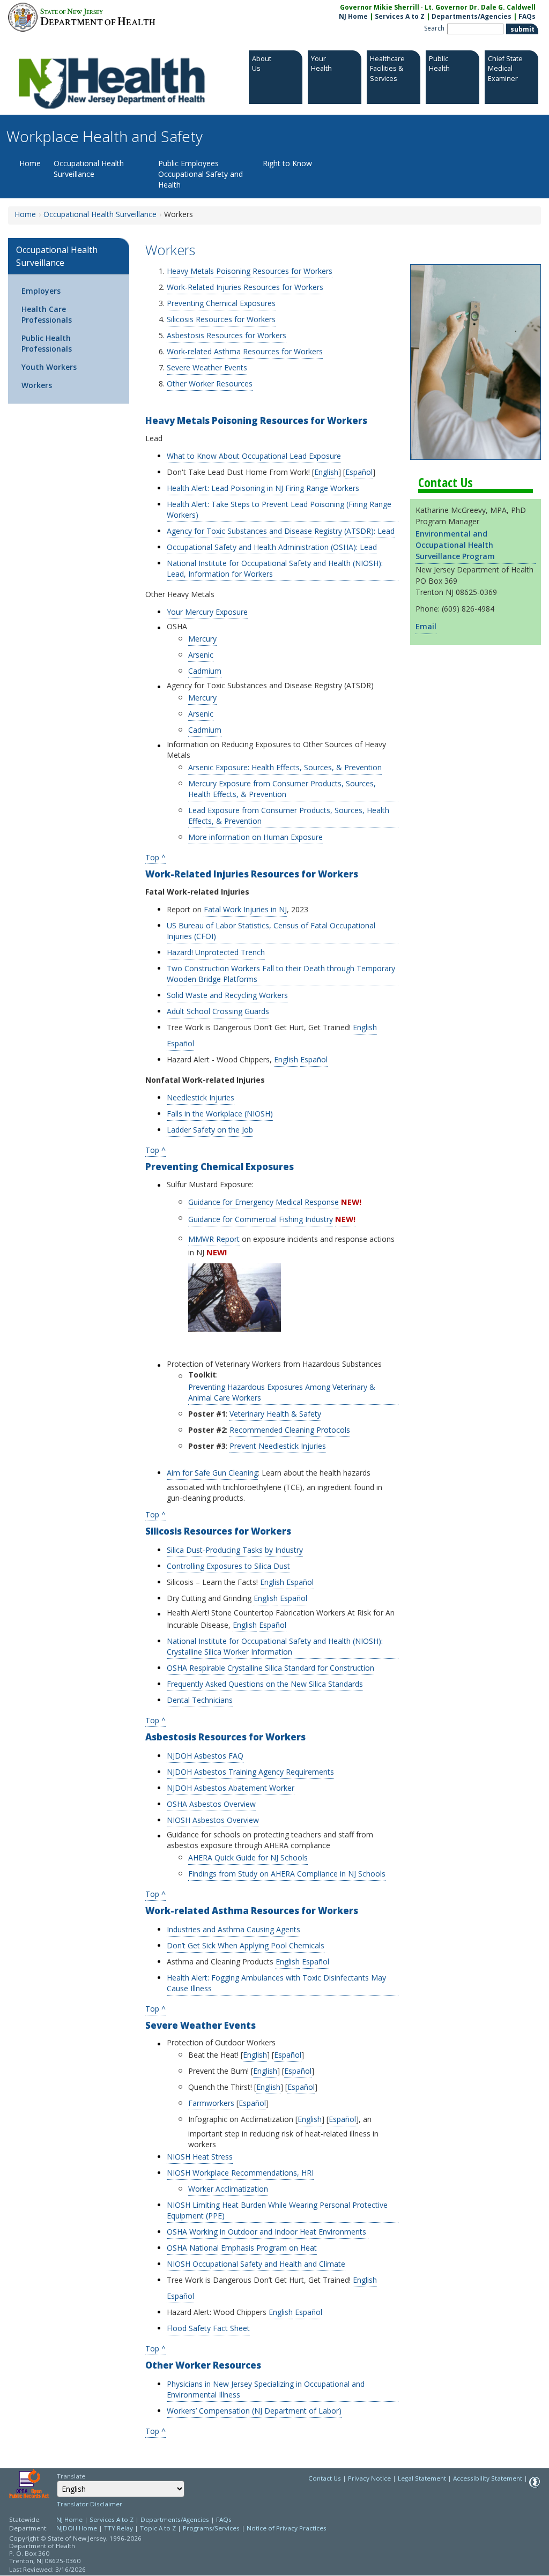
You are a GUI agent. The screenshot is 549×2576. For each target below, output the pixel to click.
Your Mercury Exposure (207, 612)
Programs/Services (211, 2528)
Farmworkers (211, 2103)
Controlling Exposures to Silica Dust (228, 1566)
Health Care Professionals (47, 314)
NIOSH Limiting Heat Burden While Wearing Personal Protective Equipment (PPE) (277, 2210)
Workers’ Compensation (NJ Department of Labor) (254, 2411)
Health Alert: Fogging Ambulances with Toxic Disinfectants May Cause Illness (276, 1983)
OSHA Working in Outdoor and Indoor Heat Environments (268, 2232)
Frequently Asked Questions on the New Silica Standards (265, 1684)
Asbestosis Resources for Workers (227, 335)
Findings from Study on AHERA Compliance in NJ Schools (287, 1874)
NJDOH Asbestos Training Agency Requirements (250, 1772)
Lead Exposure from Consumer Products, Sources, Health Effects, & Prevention (289, 816)
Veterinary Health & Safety (275, 1414)
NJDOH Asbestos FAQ (205, 1756)
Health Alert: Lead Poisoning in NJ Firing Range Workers (263, 488)
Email (426, 626)
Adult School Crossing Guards (218, 1011)
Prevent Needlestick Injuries (278, 1446)
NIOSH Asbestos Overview (213, 1820)
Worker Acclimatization (228, 2189)
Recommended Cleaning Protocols (290, 1430)
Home (30, 163)
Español (359, 472)
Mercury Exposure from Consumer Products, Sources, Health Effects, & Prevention (282, 789)
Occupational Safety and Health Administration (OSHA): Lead (272, 547)
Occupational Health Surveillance (89, 169)
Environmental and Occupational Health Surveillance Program (455, 545)
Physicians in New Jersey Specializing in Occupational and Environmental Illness (266, 2389)
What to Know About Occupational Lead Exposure (254, 456)
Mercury (202, 639)
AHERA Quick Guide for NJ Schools (248, 1857)
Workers (37, 385)
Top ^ (155, 857)
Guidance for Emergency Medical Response (264, 1202)
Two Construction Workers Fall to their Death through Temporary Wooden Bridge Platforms (281, 974)
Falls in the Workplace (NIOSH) (220, 1114)
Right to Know (287, 163)
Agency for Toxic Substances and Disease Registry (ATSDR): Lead (281, 531)
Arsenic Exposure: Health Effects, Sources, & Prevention (285, 767)
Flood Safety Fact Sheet (208, 2328)
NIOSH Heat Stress (200, 2157)
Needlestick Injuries (201, 1097)
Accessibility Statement (488, 2478)
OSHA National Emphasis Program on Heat (242, 2248)
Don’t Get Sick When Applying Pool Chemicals (246, 1945)
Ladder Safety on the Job (210, 1130)
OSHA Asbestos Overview (211, 1804)
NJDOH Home (77, 2528)
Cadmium (205, 671)
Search (434, 28)
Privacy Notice (369, 2478)
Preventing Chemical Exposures (221, 303)
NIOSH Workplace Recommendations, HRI (240, 2173)
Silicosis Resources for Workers (221, 319)
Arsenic (201, 655)
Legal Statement (422, 2478)
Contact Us (325, 2478)
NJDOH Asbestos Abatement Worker (231, 1788)
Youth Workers (49, 367)
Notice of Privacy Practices (287, 2528)
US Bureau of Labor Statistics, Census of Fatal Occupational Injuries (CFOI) (271, 931)
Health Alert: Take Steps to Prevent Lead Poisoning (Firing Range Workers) (279, 509)
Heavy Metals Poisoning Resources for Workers (250, 271)
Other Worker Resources (210, 384)
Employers (41, 291)
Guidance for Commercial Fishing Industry (261, 1219)
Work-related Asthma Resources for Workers (245, 351)
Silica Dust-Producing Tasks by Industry (235, 1550)
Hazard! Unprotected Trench (216, 952)
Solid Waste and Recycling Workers (227, 995)
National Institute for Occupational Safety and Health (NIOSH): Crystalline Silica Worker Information (275, 1646)
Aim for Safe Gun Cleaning (212, 1473)
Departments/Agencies (472, 16)
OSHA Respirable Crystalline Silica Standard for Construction (270, 1668)
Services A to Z (400, 16)
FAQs (527, 16)
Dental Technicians (200, 1700)
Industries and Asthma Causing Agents (233, 1929)
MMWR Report (214, 1239)
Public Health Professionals (47, 343)
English (326, 472)
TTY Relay (119, 2528)
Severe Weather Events (207, 367)
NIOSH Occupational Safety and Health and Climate (256, 2264)
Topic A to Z (158, 2528)
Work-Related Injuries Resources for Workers (245, 287)
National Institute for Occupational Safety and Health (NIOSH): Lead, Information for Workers (275, 568)
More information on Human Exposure (255, 837)
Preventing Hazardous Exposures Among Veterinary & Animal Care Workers (282, 1392)
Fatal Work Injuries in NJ (245, 909)
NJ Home (353, 16)
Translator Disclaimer (90, 2504)
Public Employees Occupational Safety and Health (201, 174)
